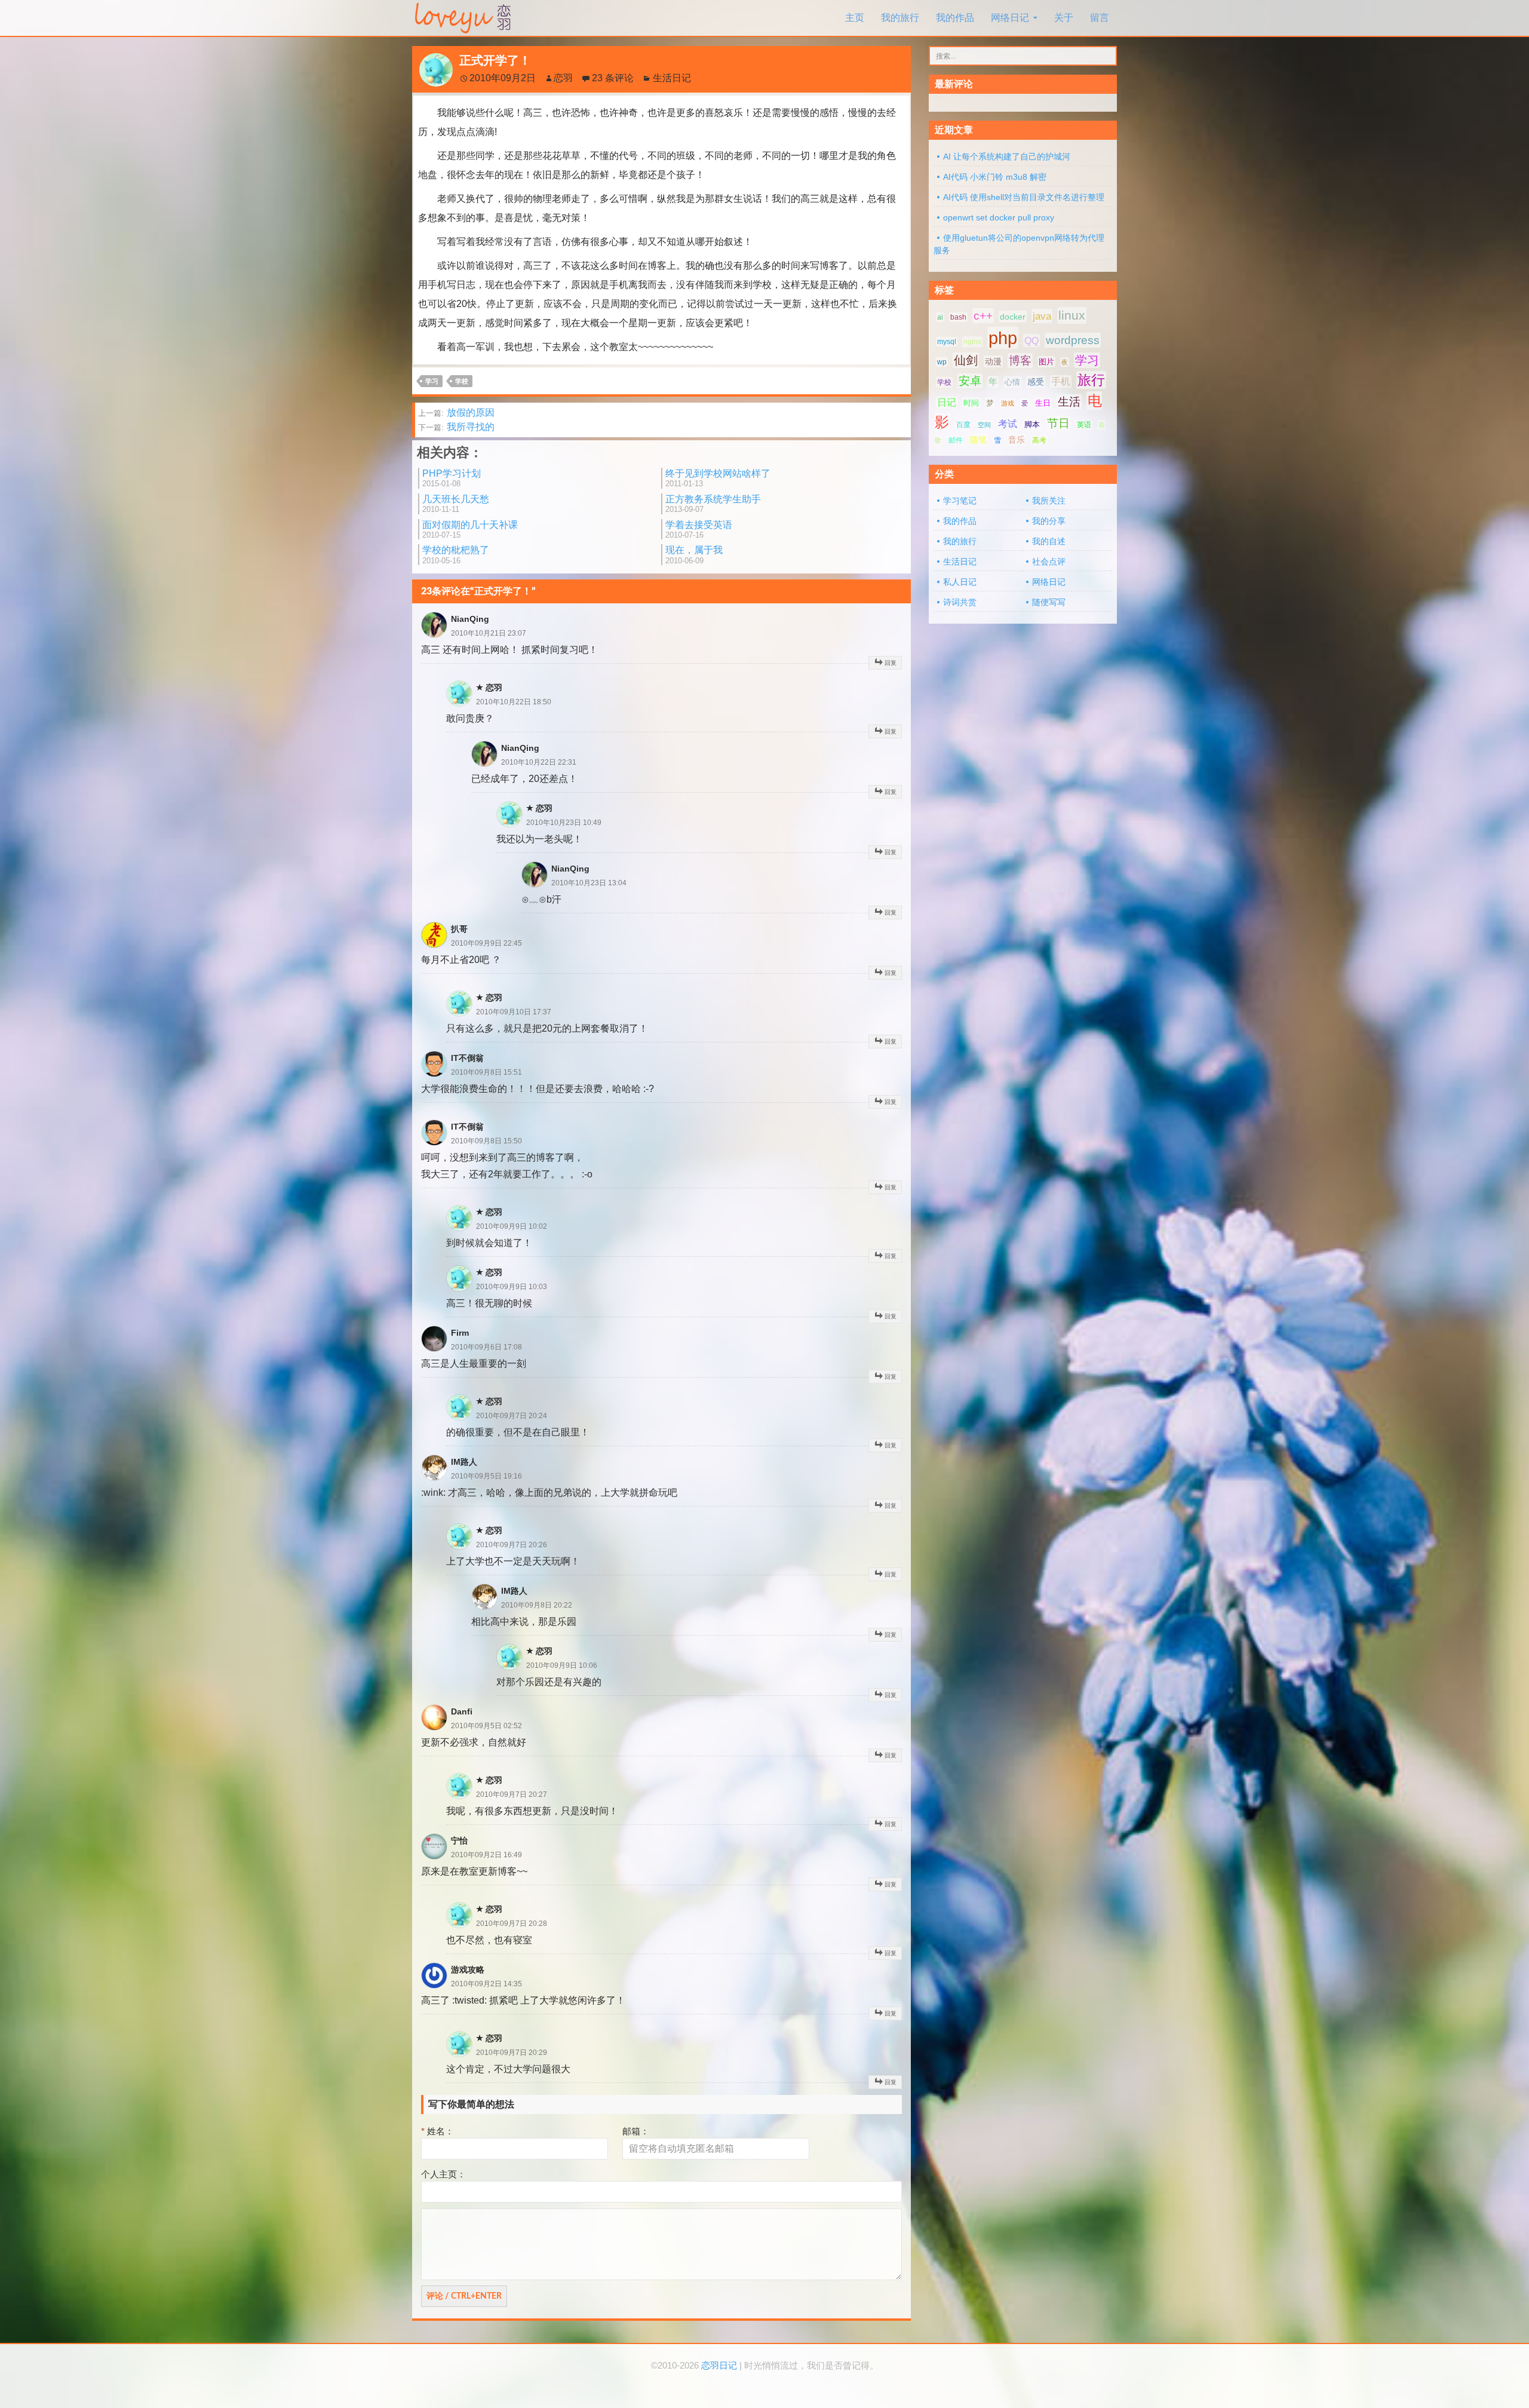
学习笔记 (960, 501)
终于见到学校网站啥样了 (718, 478)
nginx (972, 342)
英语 (1084, 425)
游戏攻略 (468, 1970)
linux (1072, 315)
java (1042, 316)
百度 (963, 425)
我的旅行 (900, 18)
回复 (891, 663)
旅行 (1091, 380)
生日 (1043, 403)
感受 (1036, 382)
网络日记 (1010, 18)
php (1003, 338)
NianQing (470, 619)
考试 (1008, 424)
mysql (947, 342)
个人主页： (443, 2174)
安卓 (970, 381)
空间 (984, 425)
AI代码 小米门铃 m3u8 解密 (995, 177)
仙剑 (966, 360)
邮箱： (636, 2131)
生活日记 (672, 78)
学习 (432, 381)
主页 (855, 18)
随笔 (978, 440)
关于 (1064, 18)
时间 (971, 403)
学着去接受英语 (699, 530)
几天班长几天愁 (456, 504)
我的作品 (955, 18)
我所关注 (1049, 501)
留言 (1100, 18)
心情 (1012, 382)
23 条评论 (613, 78)
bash (958, 317)
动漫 (993, 361)
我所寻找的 (456, 427)
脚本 (1032, 424)
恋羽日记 (719, 2366)
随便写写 (1049, 602)
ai (940, 317)
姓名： (437, 2131)
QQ (1031, 341)
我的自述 (1049, 541)
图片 (1046, 362)
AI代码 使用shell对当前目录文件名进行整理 (1024, 197)
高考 (1039, 440)
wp (942, 362)
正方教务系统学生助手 (713, 504)
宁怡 (459, 1840)
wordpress (1073, 340)
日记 (947, 402)
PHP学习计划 (452, 478)
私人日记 (960, 582)
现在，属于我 (694, 555)
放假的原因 (456, 412)
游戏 (1008, 403)
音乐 (1017, 440)
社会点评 (1049, 562)
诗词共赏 (960, 602)
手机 (1061, 381)
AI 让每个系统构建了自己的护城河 (1007, 157)
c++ (983, 316)
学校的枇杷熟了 (456, 555)
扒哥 (459, 929)
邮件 (956, 440)
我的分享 (1049, 521)
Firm (460, 1333)
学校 (462, 381)
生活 (1069, 402)
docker (1013, 317)
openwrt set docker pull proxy (999, 217)
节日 (1058, 423)
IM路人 (464, 1462)
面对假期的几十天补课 (470, 530)
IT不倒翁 (467, 1058)
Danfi (462, 1711)
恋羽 (563, 78)
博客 (1020, 361)
